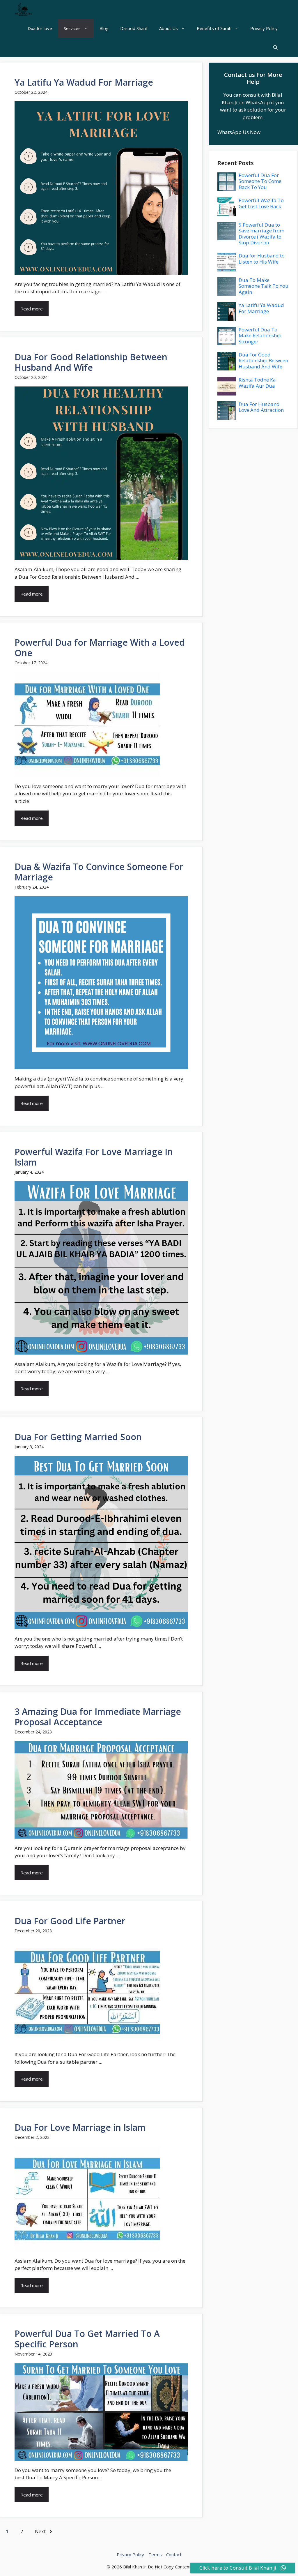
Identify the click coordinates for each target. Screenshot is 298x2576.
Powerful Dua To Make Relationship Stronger (260, 336)
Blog (104, 28)
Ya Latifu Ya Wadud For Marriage (84, 82)
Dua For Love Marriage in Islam (80, 2127)
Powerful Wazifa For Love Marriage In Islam (94, 1157)
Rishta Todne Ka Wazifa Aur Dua (257, 383)
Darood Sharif (134, 28)
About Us (168, 28)
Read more (32, 309)
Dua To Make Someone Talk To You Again (264, 286)
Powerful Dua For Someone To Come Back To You (260, 181)
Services (72, 28)
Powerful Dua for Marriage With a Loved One (100, 648)
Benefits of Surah (214, 28)
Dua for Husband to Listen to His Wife (262, 258)
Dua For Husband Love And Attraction (261, 407)
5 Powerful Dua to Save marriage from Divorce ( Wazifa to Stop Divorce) (261, 234)
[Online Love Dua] (23, 9)
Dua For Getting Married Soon (78, 1437)
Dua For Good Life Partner (70, 1921)
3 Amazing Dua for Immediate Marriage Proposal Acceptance (98, 1717)
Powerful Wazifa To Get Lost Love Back (261, 203)
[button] (275, 47)
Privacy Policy (264, 28)
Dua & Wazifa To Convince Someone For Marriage (99, 872)
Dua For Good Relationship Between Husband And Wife (91, 362)
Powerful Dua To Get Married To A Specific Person (87, 2339)
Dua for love (40, 28)
